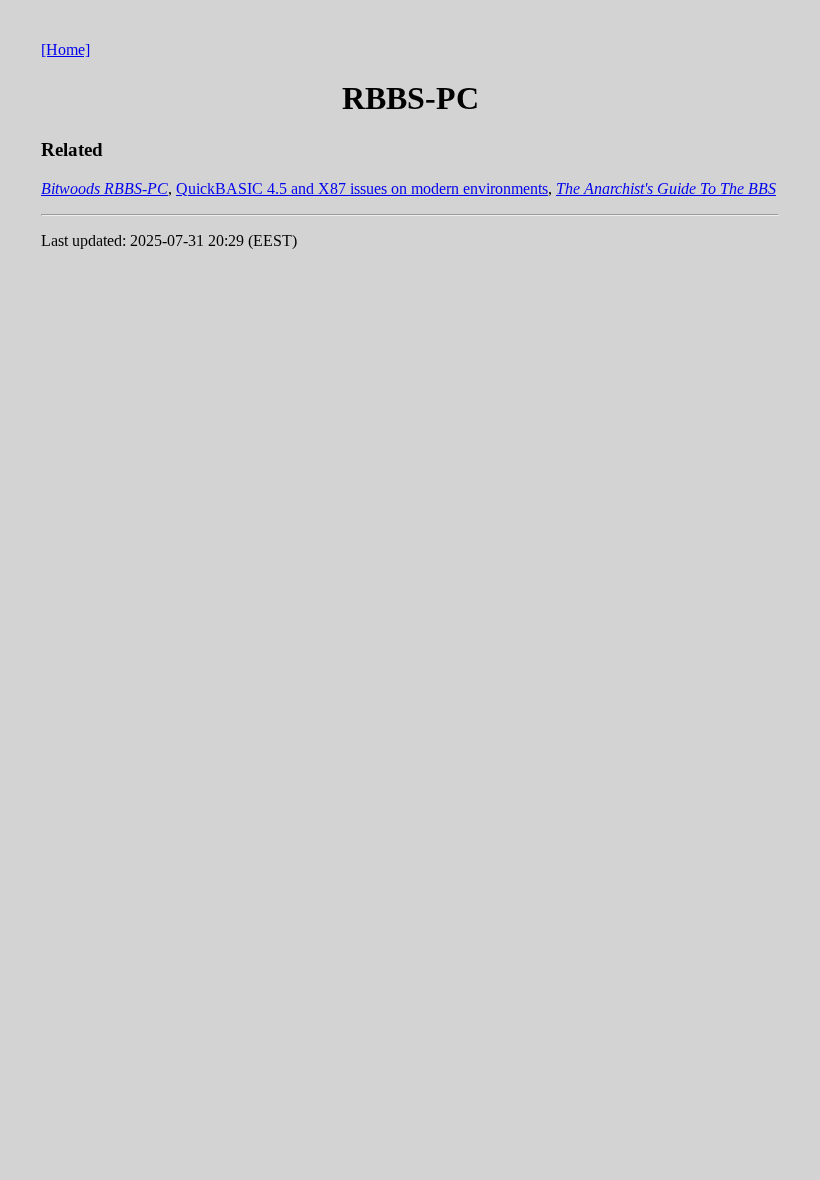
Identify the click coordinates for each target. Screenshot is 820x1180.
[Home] (65, 49)
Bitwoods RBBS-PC (104, 188)
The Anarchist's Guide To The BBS (666, 188)
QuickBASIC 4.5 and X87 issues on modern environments (362, 188)
